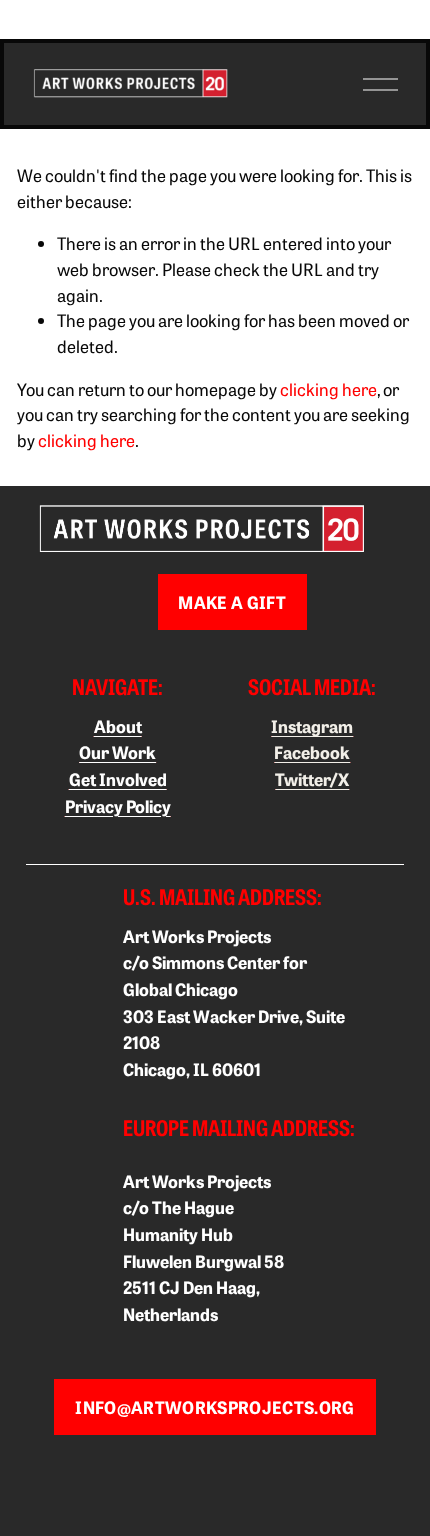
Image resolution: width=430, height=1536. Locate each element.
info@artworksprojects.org (215, 1407)
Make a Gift (232, 602)
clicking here (328, 388)
